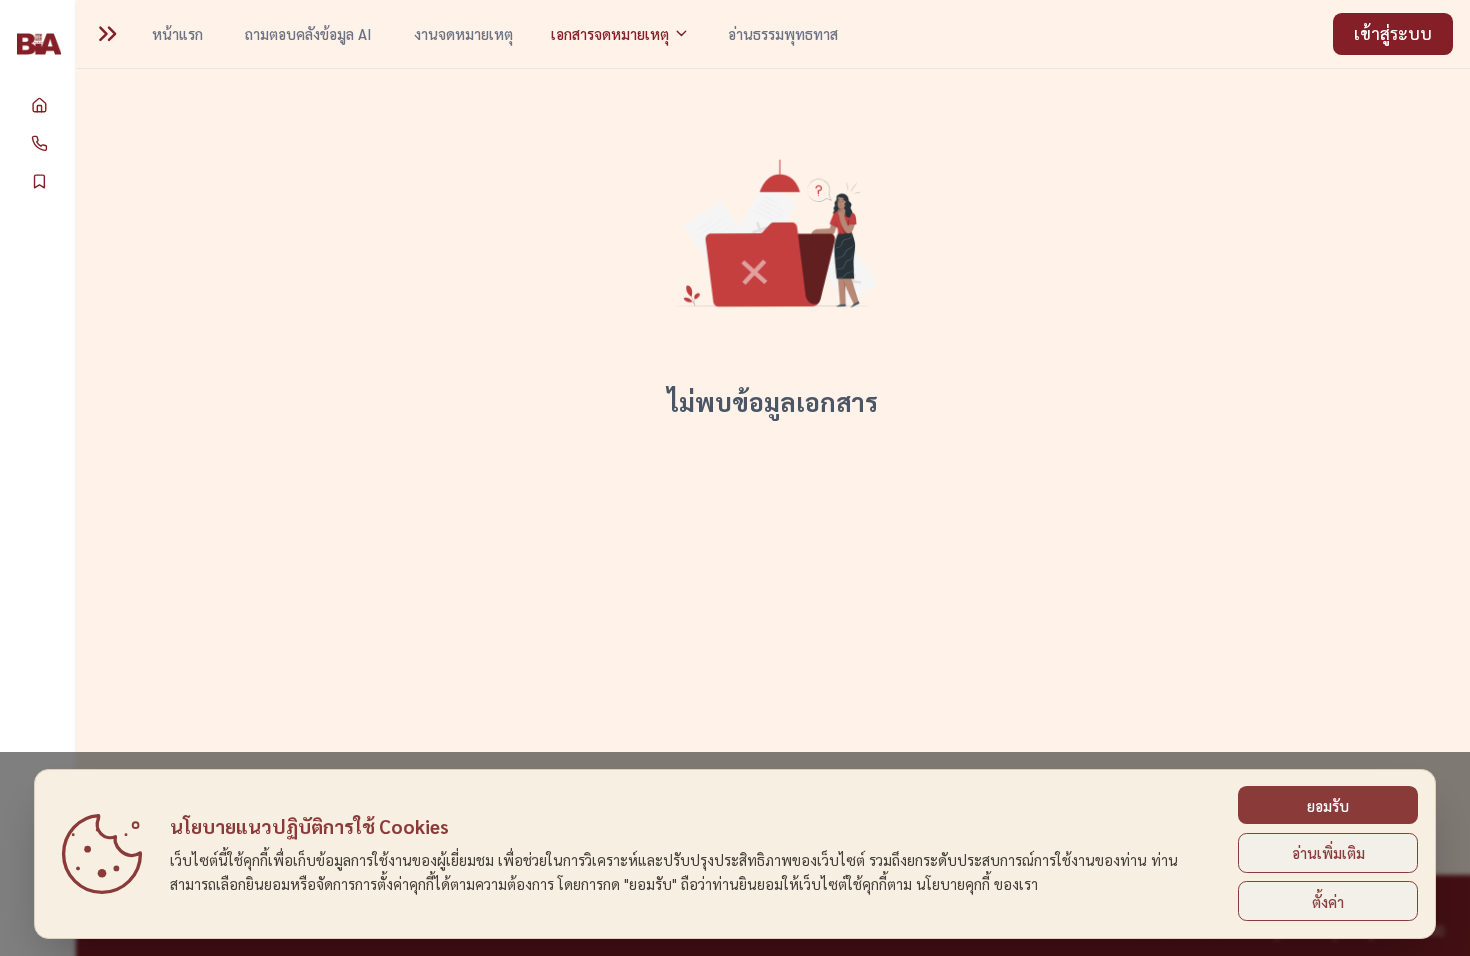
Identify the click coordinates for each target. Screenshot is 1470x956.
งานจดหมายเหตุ (463, 33)
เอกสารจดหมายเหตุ (610, 33)
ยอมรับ (1328, 805)
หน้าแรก (177, 33)
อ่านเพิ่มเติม (1328, 852)
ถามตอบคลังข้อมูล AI (308, 33)
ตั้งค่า (1328, 901)
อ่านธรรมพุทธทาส (783, 33)
